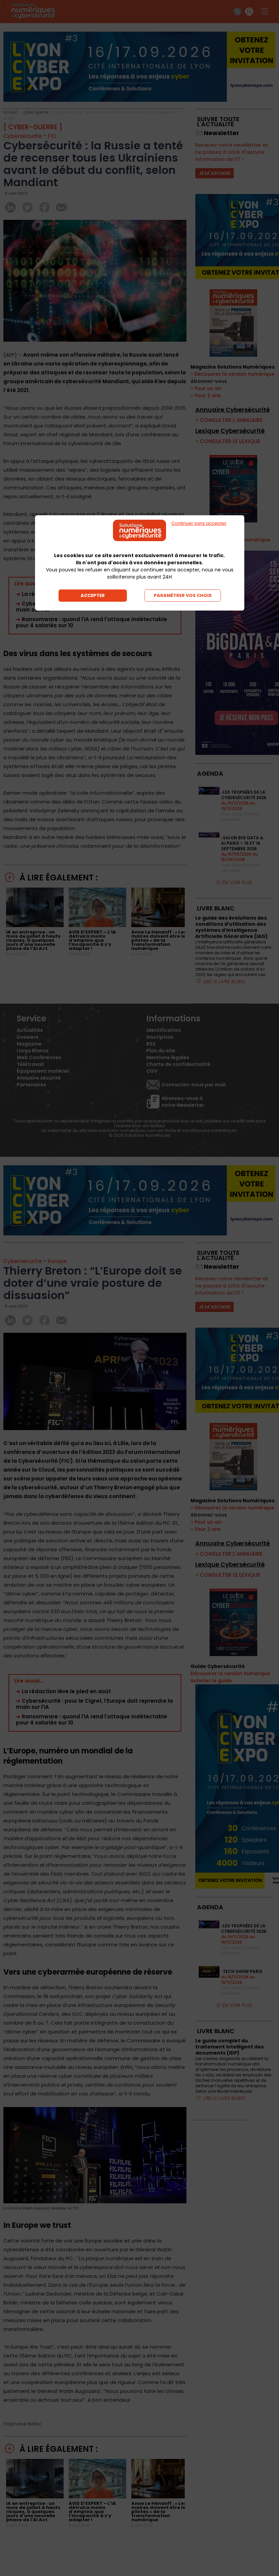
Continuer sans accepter (199, 523)
